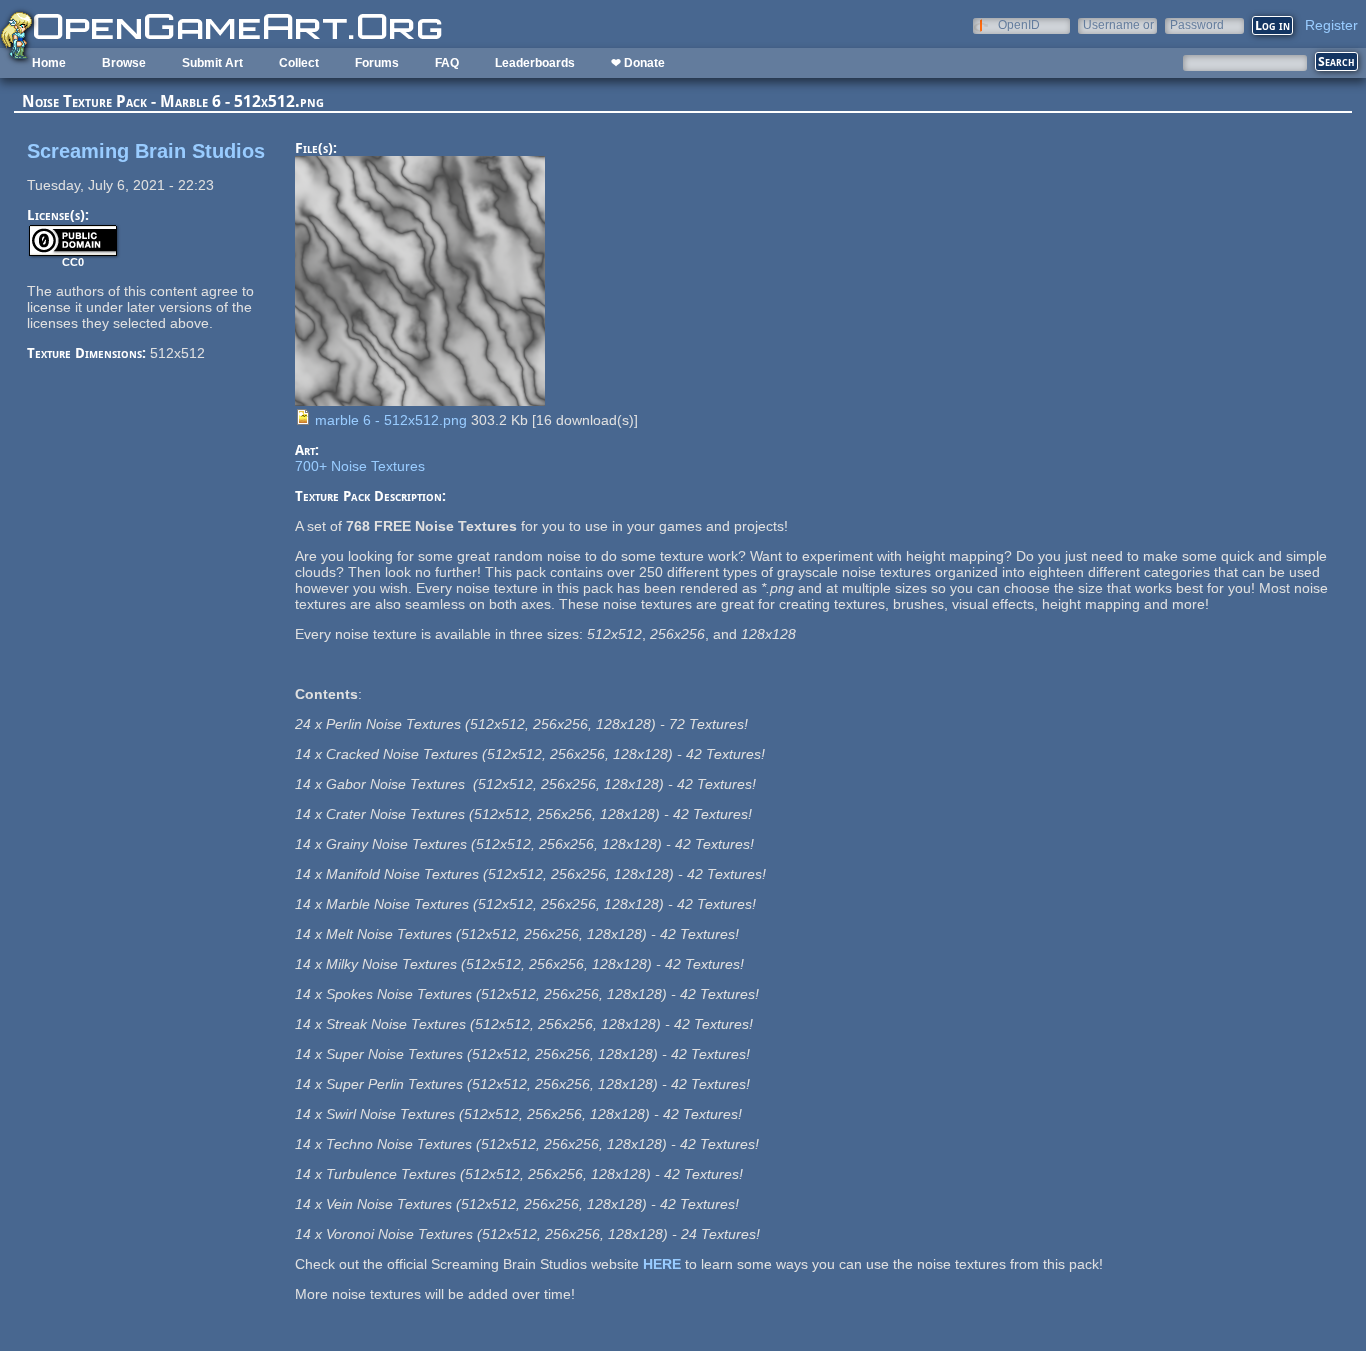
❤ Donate (638, 63)
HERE (662, 1264)
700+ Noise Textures (360, 466)
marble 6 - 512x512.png (391, 420)
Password (1197, 24)
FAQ (447, 63)
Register (1331, 25)
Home (49, 63)
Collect (299, 63)
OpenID (1019, 24)
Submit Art (212, 63)
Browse (124, 63)
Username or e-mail (1118, 24)
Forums (377, 63)
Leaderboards (535, 63)
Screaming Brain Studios (146, 151)
